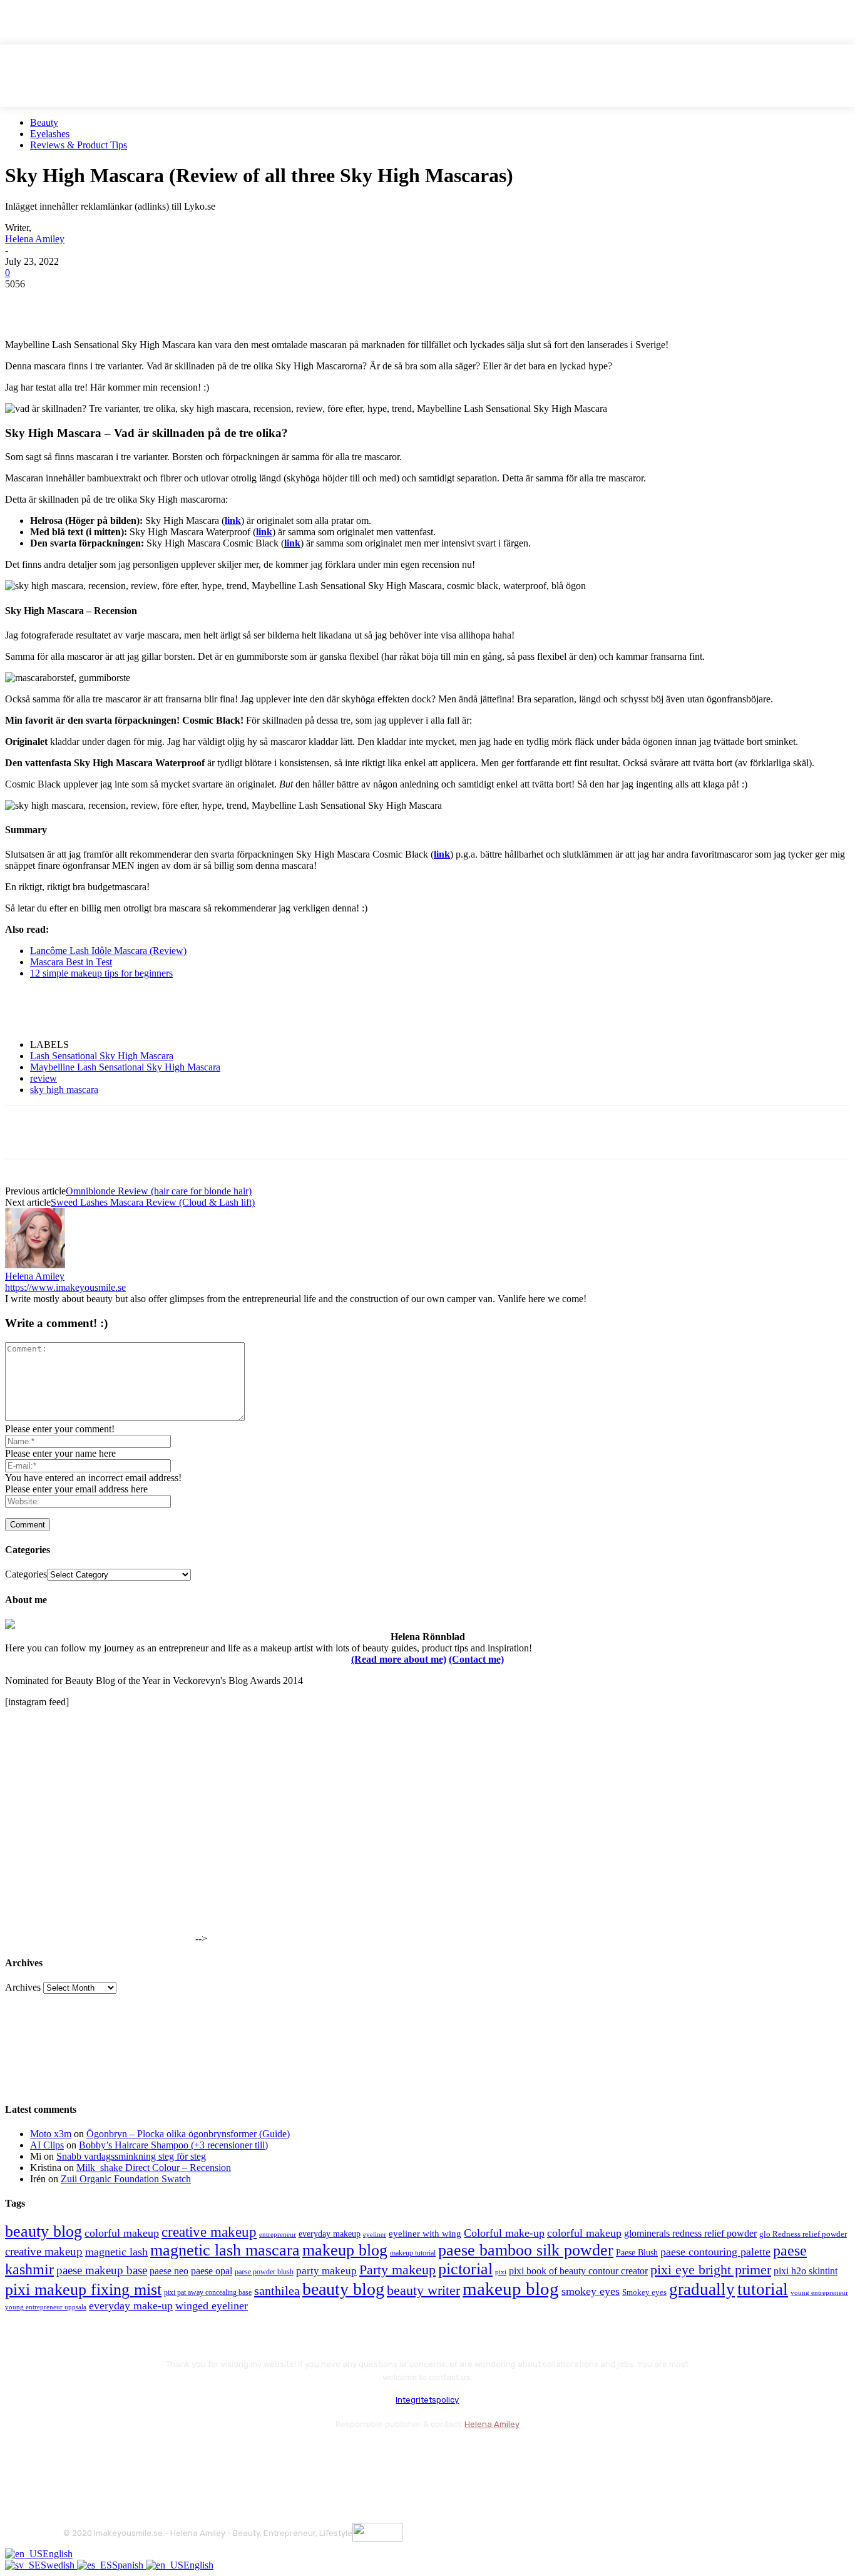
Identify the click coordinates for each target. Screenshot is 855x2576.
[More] (252, 303)
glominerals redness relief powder (690, 2233)
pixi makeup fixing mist (83, 2290)
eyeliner (375, 2234)
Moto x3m (51, 2134)
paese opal (212, 2271)
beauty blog (44, 2231)
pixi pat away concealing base (208, 2292)
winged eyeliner (212, 2306)
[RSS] (176, 2455)
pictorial (465, 2269)
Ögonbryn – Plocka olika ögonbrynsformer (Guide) (188, 2134)
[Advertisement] (151, 1008)
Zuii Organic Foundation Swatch (126, 2179)
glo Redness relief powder (803, 2234)
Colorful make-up (504, 2233)
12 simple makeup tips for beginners (101, 973)
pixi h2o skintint (806, 2271)
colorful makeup (122, 2233)
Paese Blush (637, 2252)
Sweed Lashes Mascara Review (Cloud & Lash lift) (153, 1202)
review (44, 1078)
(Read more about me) (399, 1659)
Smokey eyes (644, 2292)
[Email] (161, 303)
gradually (702, 2289)
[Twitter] (71, 303)
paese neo (169, 2271)
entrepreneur (278, 2235)
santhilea (277, 2291)
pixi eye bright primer (711, 2270)
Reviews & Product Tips (79, 145)
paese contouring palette (715, 2252)
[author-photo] (35, 1265)
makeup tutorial (413, 2253)
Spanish (129, 2565)
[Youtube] (209, 2455)
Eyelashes (50, 134)
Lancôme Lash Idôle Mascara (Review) (108, 951)
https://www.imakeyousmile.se (65, 1287)
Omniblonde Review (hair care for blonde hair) (159, 1191)
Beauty (44, 122)
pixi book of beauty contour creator (578, 2271)
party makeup (326, 2271)
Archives (23, 1987)
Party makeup (397, 2270)
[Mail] (142, 2455)
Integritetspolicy (427, 2400)
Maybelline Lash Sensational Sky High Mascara (125, 1067)
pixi (501, 2272)
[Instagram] (109, 2455)
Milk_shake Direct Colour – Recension (154, 2168)
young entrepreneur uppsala (46, 2307)
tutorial (763, 2289)
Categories (26, 1574)
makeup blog (345, 2250)
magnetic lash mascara (225, 2250)
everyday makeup (330, 2234)
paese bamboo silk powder (526, 2250)
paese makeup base (102, 2270)
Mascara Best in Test (71, 962)
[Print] (206, 303)
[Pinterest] (116, 303)
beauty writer (423, 2290)
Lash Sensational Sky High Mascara (102, 1056)
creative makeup (209, 2232)
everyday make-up (131, 2306)
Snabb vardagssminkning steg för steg (131, 2156)
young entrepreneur (819, 2292)
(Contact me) (476, 1659)
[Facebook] (26, 303)
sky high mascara (64, 1090)
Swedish (59, 2565)
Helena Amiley (35, 239)
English (58, 2554)
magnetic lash (116, 2252)
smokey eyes (591, 2291)
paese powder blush (264, 2272)
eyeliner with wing (425, 2234)
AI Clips (47, 2145)
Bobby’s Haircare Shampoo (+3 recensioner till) (173, 2145)
